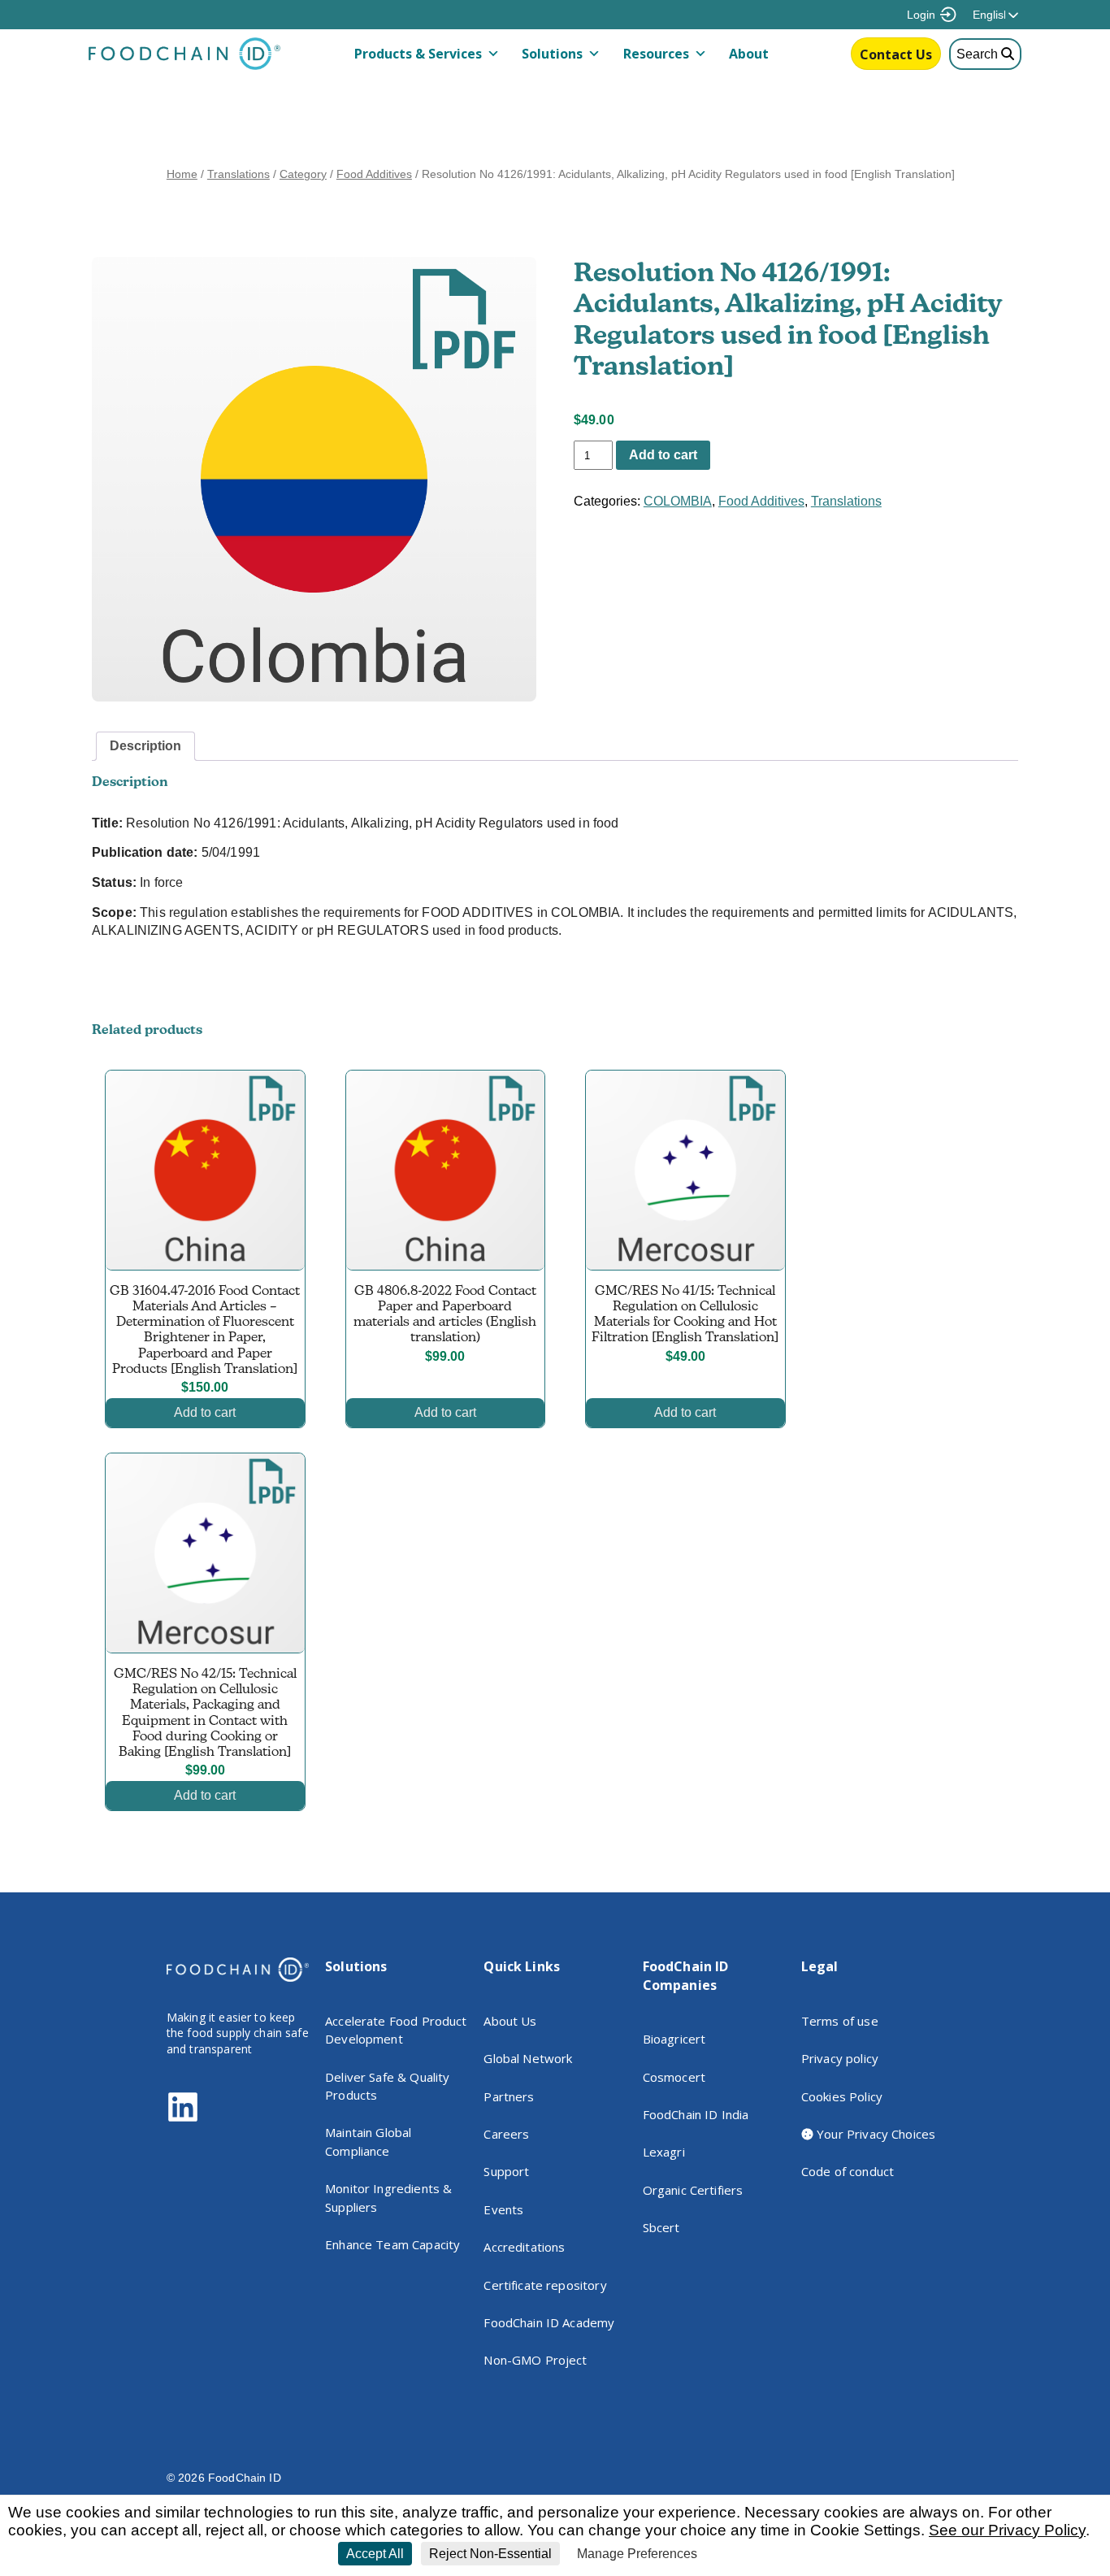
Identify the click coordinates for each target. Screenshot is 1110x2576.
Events (503, 2209)
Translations (238, 174)
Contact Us (896, 54)
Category (303, 174)
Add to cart (663, 455)
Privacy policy (840, 2058)
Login (921, 15)
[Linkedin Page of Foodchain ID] (183, 2119)
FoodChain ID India (696, 2114)
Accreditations (524, 2247)
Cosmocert (674, 2077)
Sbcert (661, 2227)
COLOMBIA (678, 501)
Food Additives (374, 174)
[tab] (145, 746)
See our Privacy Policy (1007, 2530)
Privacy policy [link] (744, 2554)
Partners (509, 2096)
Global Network (528, 2058)
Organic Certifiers (693, 2190)
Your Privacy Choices (874, 2134)
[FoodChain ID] (184, 66)
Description (145, 746)
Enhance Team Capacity (392, 2244)
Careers (506, 2134)
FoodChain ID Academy (549, 2322)
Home (182, 174)
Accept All (375, 2554)
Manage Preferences (637, 2554)
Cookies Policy (842, 2096)
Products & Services (418, 54)
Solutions (552, 54)
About (749, 54)
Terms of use (840, 2021)
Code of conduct (848, 2171)
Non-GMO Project (535, 2360)
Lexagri (664, 2152)
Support (506, 2171)
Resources (656, 54)
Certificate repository (545, 2285)
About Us (510, 2021)
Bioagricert (674, 2039)
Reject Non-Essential (490, 2554)
